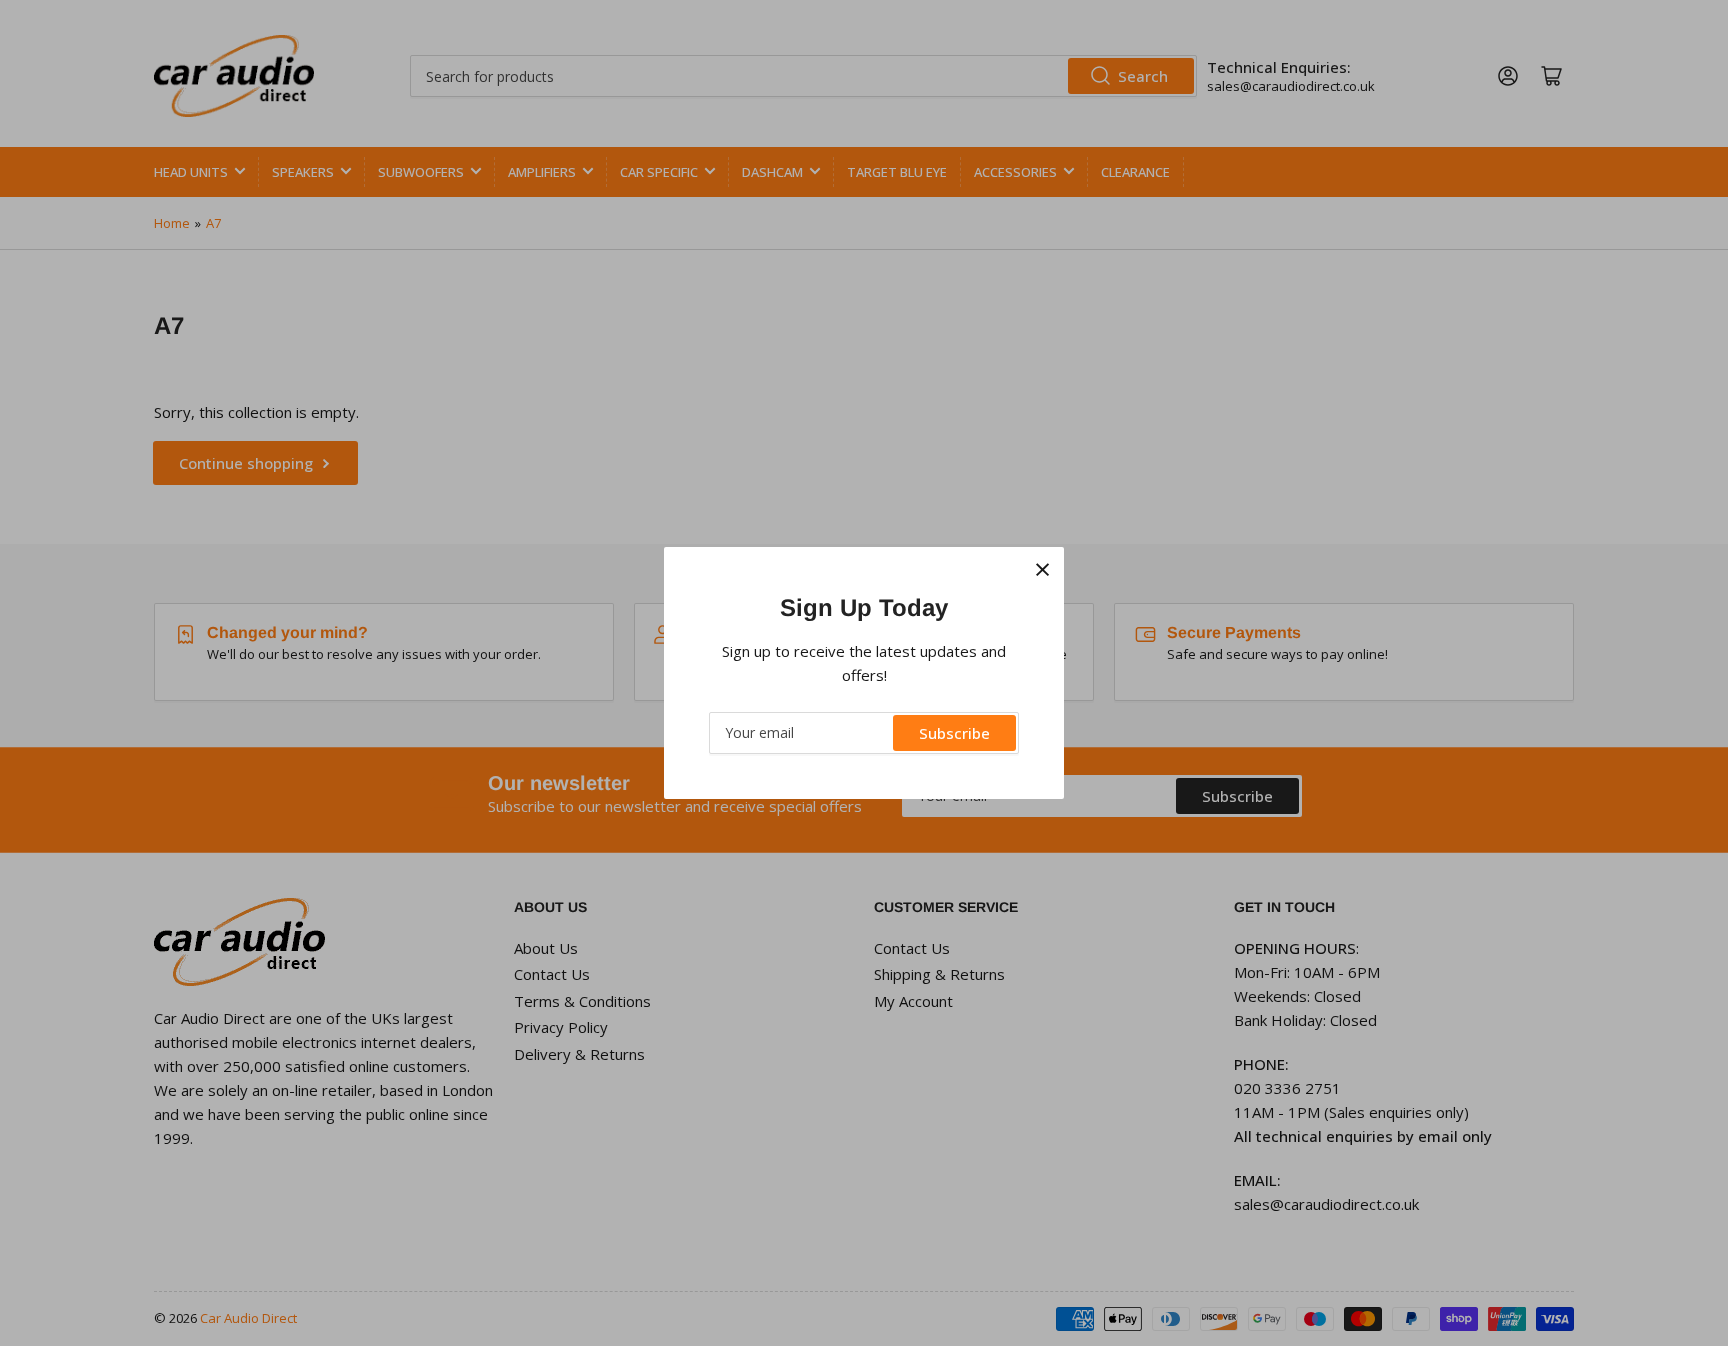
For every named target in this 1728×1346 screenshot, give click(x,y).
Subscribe (954, 733)
